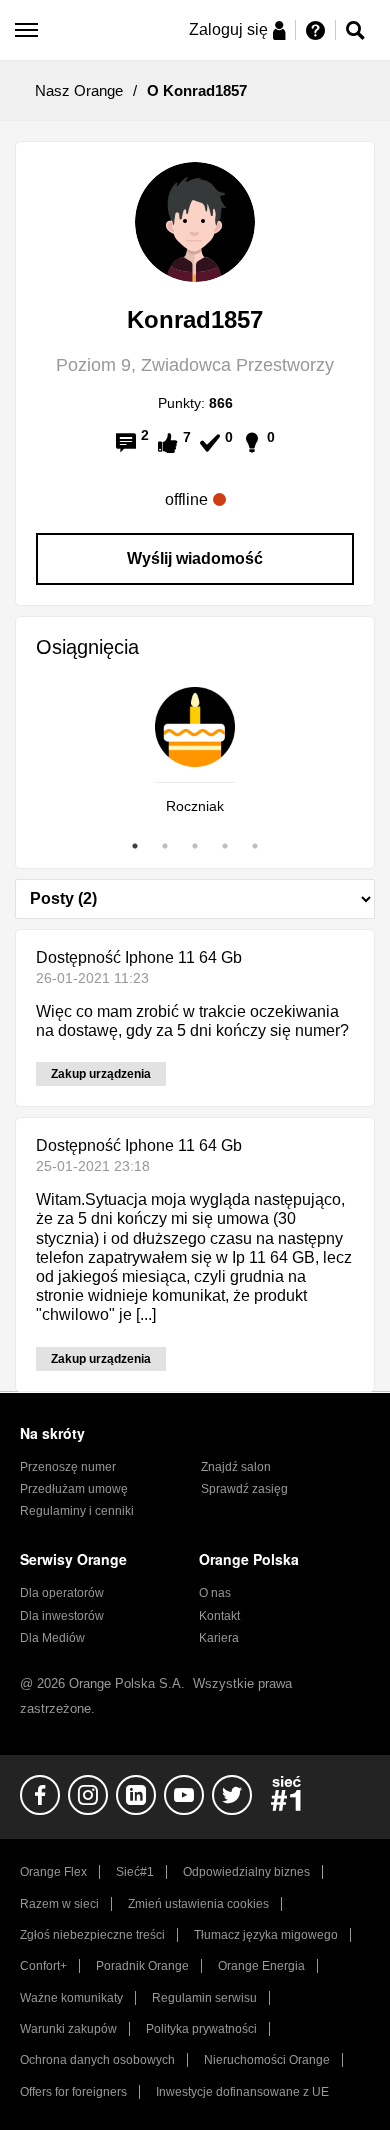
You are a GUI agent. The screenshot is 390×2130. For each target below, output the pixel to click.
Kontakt (219, 1616)
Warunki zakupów (68, 2029)
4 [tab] (225, 846)
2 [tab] (165, 846)
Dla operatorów (62, 1593)
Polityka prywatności (201, 2029)
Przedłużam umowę (74, 1489)
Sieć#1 (135, 1872)
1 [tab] (135, 846)
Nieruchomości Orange (267, 2060)
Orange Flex (53, 1872)
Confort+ (43, 1966)
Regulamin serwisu (204, 1998)
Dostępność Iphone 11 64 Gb (139, 957)
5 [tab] (255, 846)
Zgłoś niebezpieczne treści (92, 1935)
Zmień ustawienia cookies (198, 1904)
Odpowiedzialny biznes (246, 1872)
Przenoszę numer (68, 1467)
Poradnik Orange (142, 1966)
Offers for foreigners (73, 2092)
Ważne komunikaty (71, 1998)
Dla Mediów (52, 1638)
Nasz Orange (79, 90)
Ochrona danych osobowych (97, 2060)
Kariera (219, 1638)
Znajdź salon (236, 1467)
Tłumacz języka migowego (266, 1935)
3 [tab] (195, 846)
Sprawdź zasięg (244, 1489)
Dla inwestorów (62, 1616)
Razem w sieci (59, 1904)
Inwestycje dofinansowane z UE (242, 2092)
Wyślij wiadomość (195, 558)
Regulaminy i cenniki (77, 1511)
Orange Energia (261, 1966)
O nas (215, 1593)
